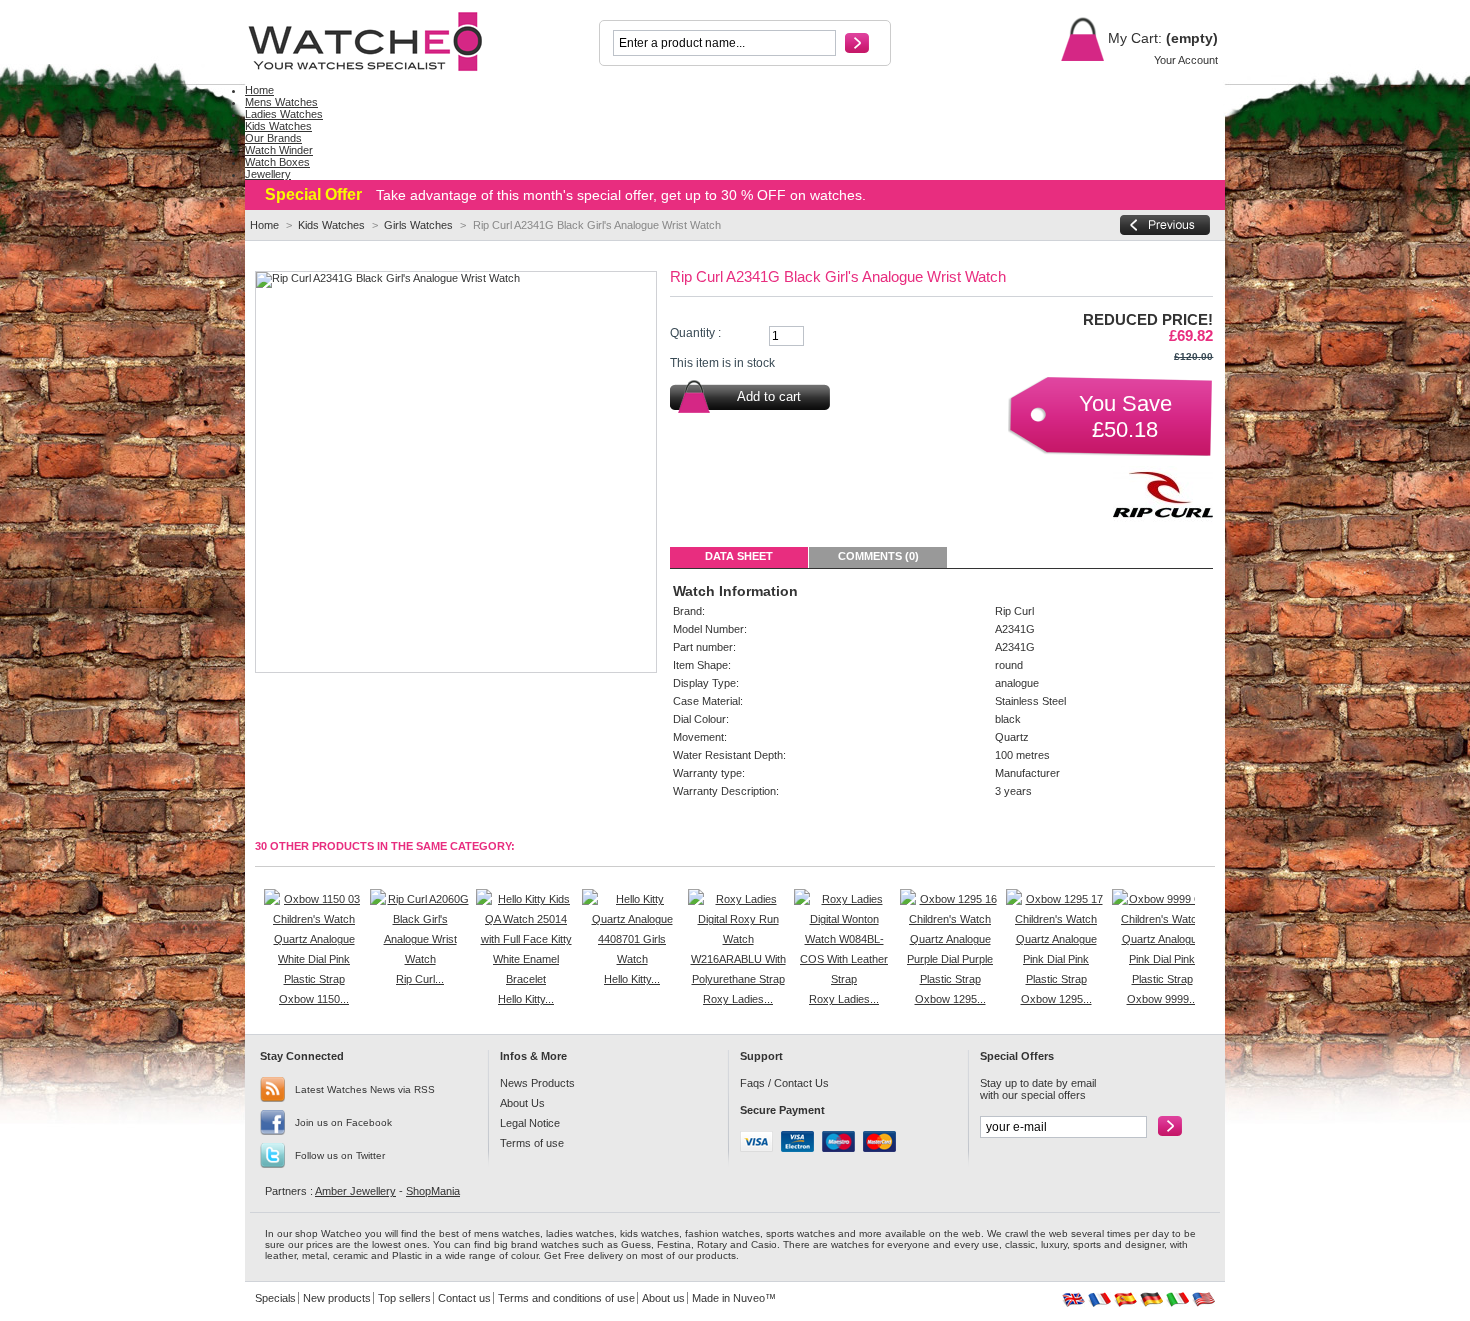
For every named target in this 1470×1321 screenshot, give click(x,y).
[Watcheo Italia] (1177, 1303)
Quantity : (695, 333)
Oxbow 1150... (314, 999)
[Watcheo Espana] (1125, 1303)
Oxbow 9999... (1162, 999)
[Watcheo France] (1099, 1303)
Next (1199, 928)
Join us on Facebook (343, 1122)
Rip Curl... (420, 979)
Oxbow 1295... (950, 999)
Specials (275, 1298)
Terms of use (532, 1143)
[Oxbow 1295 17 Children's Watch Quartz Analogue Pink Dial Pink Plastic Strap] (1056, 979)
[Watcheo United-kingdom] (1073, 1303)
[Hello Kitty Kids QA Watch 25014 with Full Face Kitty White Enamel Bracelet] (526, 979)
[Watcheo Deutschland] (1151, 1303)
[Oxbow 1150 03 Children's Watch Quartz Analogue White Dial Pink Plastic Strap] (314, 979)
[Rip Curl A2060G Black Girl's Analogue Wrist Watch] (420, 959)
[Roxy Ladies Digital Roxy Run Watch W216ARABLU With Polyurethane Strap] (738, 979)
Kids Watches (331, 225)
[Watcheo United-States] (1203, 1303)
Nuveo (749, 1298)
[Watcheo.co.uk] (377, 42)
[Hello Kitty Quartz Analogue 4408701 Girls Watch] (632, 959)
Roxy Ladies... (738, 999)
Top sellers (404, 1298)
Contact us (464, 1298)
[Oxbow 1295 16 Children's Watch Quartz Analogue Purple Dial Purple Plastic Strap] (950, 979)
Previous (259, 928)
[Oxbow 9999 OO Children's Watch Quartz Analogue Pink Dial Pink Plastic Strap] (1162, 979)
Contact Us (801, 1083)
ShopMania (433, 1191)
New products (337, 1298)
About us (663, 1298)
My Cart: (1133, 38)
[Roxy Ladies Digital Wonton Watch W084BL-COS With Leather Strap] (844, 979)
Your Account (1186, 60)
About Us (522, 1103)
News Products (537, 1083)
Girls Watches (418, 225)
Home (264, 225)
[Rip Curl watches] (1163, 522)
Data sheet (739, 556)
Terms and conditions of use (566, 1298)
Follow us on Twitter (340, 1155)
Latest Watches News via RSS (365, 1089)
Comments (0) (878, 556)
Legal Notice (530, 1123)
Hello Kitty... (526, 999)
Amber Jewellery (355, 1191)
